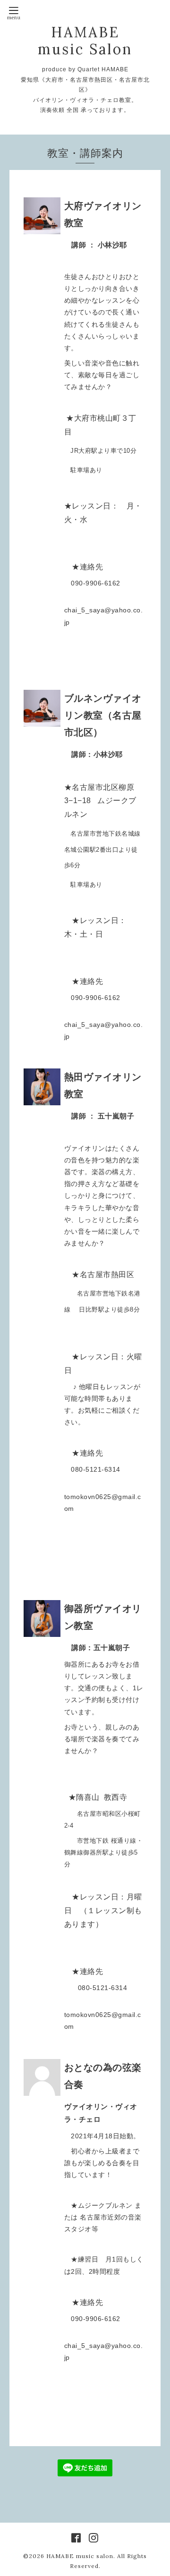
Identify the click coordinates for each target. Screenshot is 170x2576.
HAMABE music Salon (85, 41)
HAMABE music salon (80, 2556)
